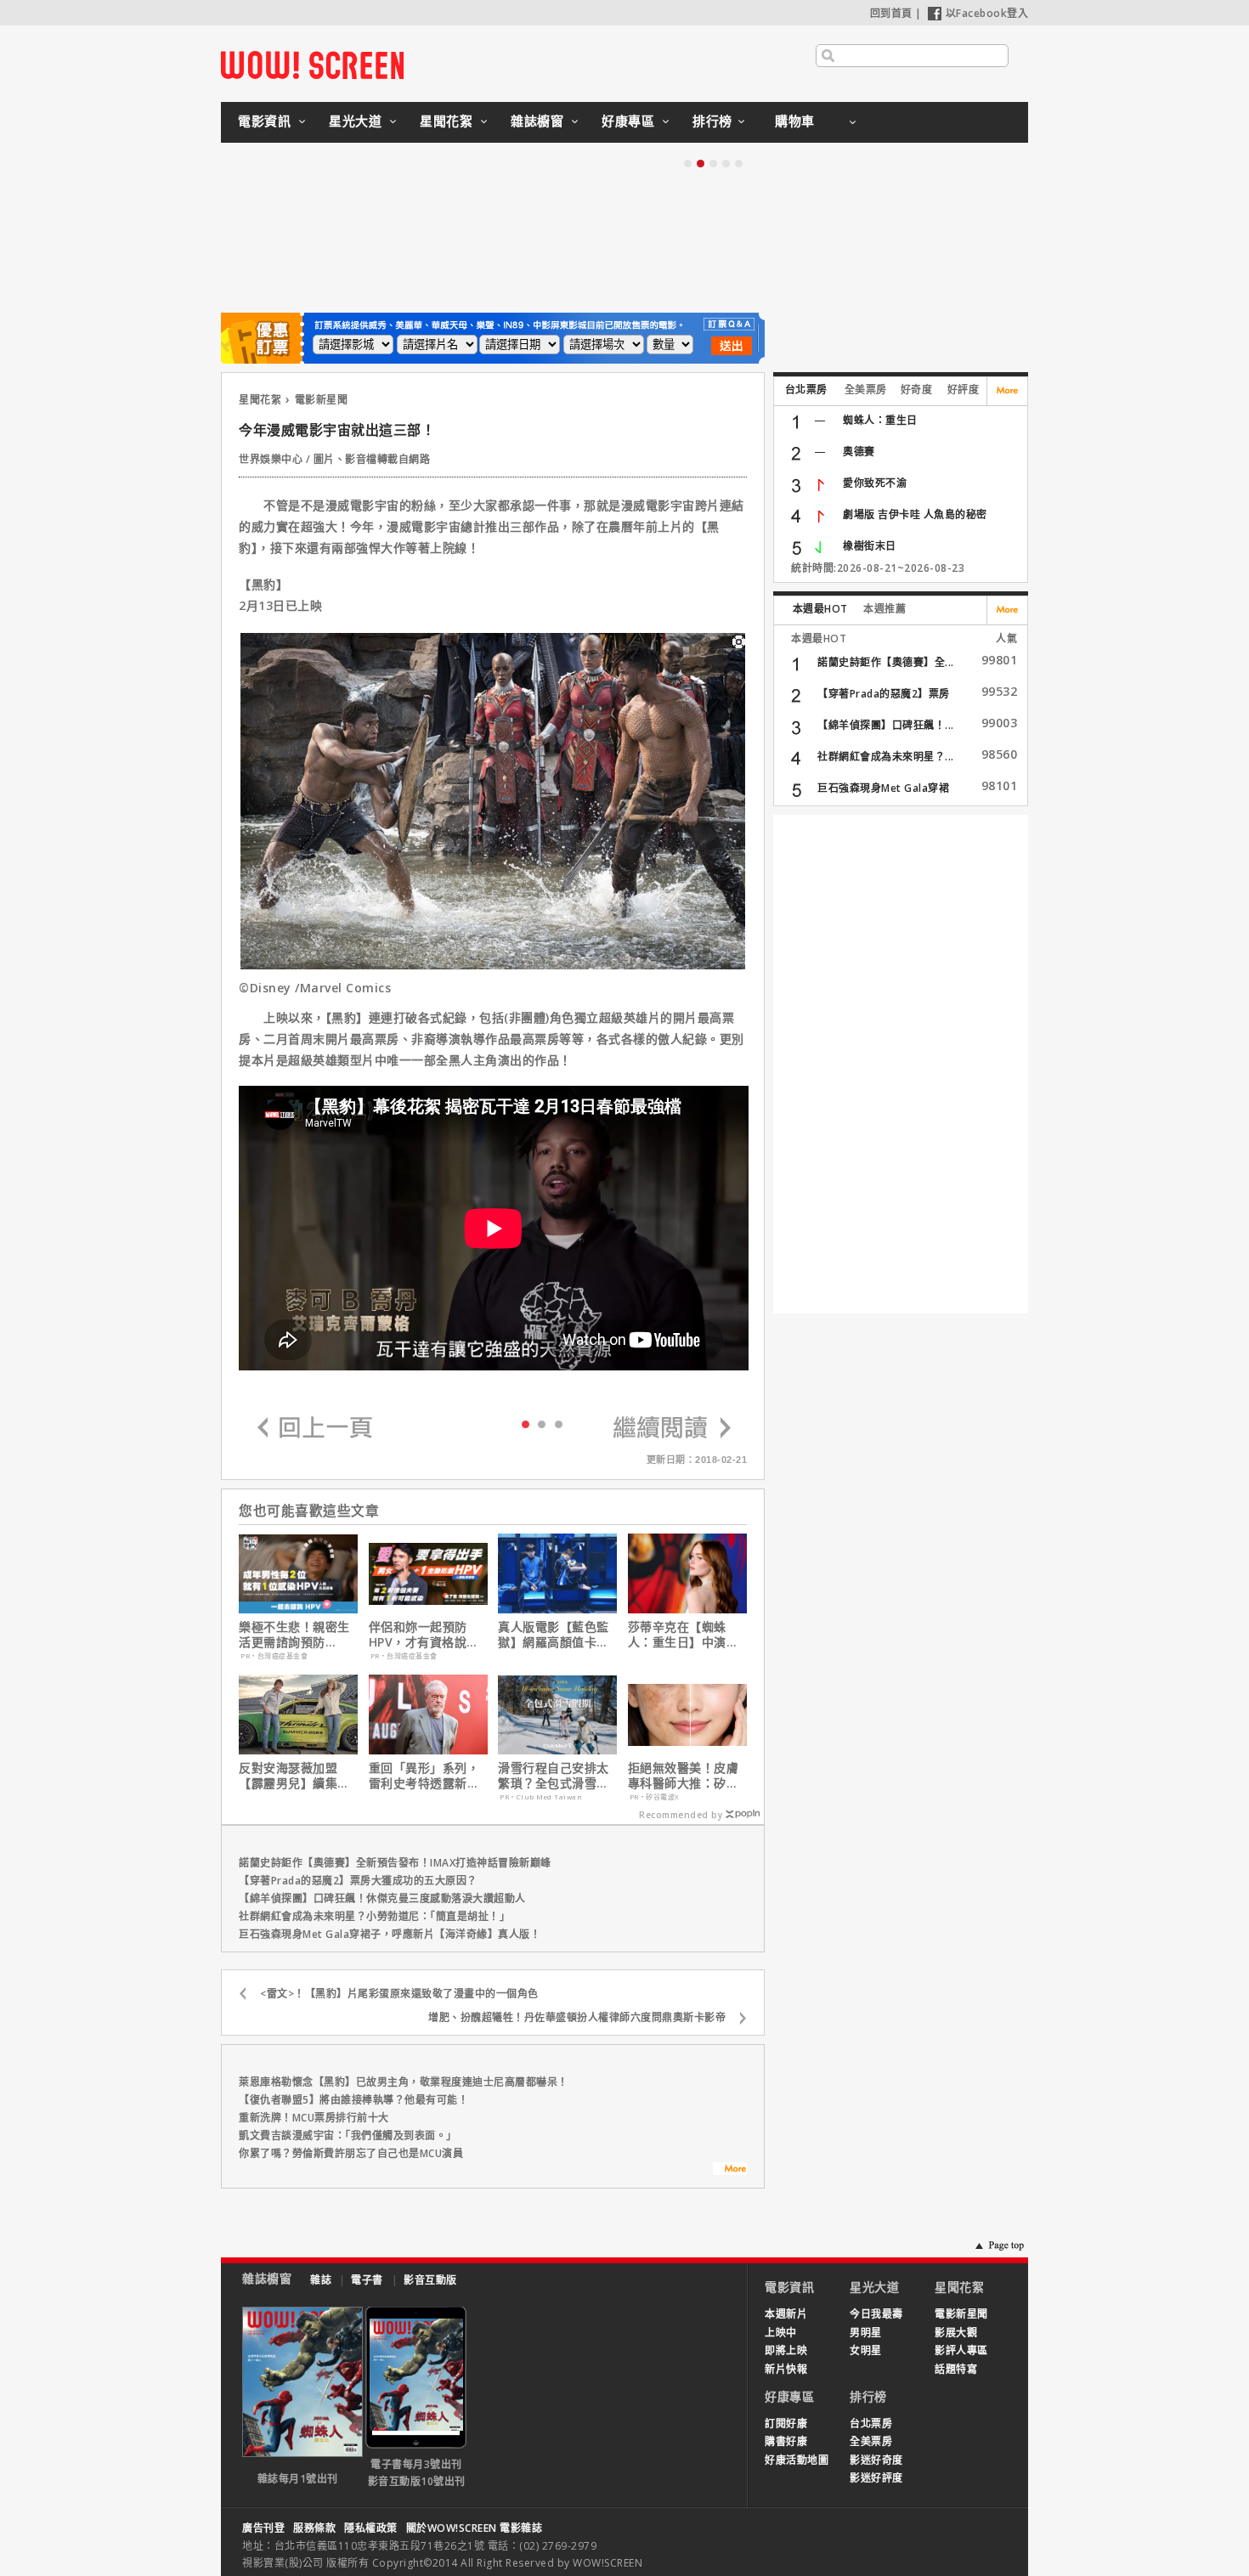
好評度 (964, 390)
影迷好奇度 (876, 2460)
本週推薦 (884, 609)
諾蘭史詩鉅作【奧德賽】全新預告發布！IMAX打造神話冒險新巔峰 (395, 1863)
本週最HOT (820, 609)
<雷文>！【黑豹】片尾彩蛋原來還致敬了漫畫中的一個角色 (399, 1994)
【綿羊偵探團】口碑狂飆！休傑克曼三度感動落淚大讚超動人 (382, 1898)
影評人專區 (961, 2350)
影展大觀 (956, 2333)
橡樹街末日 (870, 546)
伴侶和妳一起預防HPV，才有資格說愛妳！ (424, 1635)
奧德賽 (859, 452)
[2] (559, 1424)
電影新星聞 (322, 400)
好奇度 (917, 390)
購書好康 (786, 2441)
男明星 (866, 2333)
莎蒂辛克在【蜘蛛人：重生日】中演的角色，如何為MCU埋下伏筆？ (685, 1635)
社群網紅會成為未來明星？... (886, 757)
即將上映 (786, 2350)
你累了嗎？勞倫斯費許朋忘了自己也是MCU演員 (351, 2153)
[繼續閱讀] (672, 1429)
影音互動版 (430, 2280)
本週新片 (786, 2314)
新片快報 (786, 2369)
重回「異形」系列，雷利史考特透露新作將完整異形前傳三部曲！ (424, 1776)
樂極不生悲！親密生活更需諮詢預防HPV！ (294, 1635)
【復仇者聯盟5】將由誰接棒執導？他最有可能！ (353, 2100)
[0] (526, 1423)
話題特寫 (956, 2369)
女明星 (866, 2350)
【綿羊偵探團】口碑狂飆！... (886, 725)
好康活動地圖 (797, 2460)
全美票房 (866, 390)
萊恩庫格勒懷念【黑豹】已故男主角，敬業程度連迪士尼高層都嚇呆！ (404, 2082)
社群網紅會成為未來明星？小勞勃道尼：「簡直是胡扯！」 (374, 1916)
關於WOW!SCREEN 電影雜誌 (475, 2528)
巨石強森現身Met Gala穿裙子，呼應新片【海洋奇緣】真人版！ (390, 1934)
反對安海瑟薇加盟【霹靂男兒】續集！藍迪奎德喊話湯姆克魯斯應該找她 (294, 1776)
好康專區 (628, 121)
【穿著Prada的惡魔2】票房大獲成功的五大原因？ (358, 1881)
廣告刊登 (263, 2528)
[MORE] (730, 2171)
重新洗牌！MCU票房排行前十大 (314, 2118)
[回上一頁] (315, 1429)
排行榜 (712, 121)
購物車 (795, 121)
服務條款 (314, 2528)
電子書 (367, 2280)
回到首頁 (891, 13)
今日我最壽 (876, 2314)
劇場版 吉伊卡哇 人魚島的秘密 (915, 514)
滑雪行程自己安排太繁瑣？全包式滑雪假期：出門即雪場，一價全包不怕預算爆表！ (554, 1776)
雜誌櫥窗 (537, 121)
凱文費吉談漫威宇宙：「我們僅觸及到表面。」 (348, 2135)
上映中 (781, 2333)
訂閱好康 (786, 2423)
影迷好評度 (876, 2478)
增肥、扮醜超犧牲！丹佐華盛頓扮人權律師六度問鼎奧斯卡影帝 (577, 2017)
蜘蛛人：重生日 (880, 420)
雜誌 (321, 2280)
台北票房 (806, 390)
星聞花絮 (446, 121)
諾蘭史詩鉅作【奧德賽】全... (886, 662)
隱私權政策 (371, 2528)
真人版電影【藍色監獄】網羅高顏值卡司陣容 (554, 1635)
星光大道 (355, 121)
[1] (542, 1424)
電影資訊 (264, 121)
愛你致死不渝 (875, 483)
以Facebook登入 (987, 13)
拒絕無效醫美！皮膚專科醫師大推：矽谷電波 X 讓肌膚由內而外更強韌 (685, 1776)
